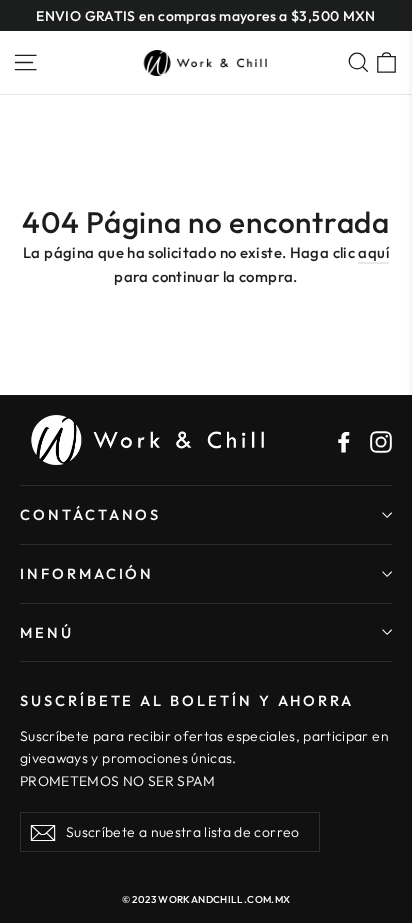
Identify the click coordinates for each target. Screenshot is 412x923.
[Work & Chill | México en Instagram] (381, 440)
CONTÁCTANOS (90, 514)
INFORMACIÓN (87, 573)
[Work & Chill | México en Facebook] (344, 440)
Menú (47, 632)
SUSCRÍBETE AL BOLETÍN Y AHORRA (187, 700)
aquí (373, 252)
